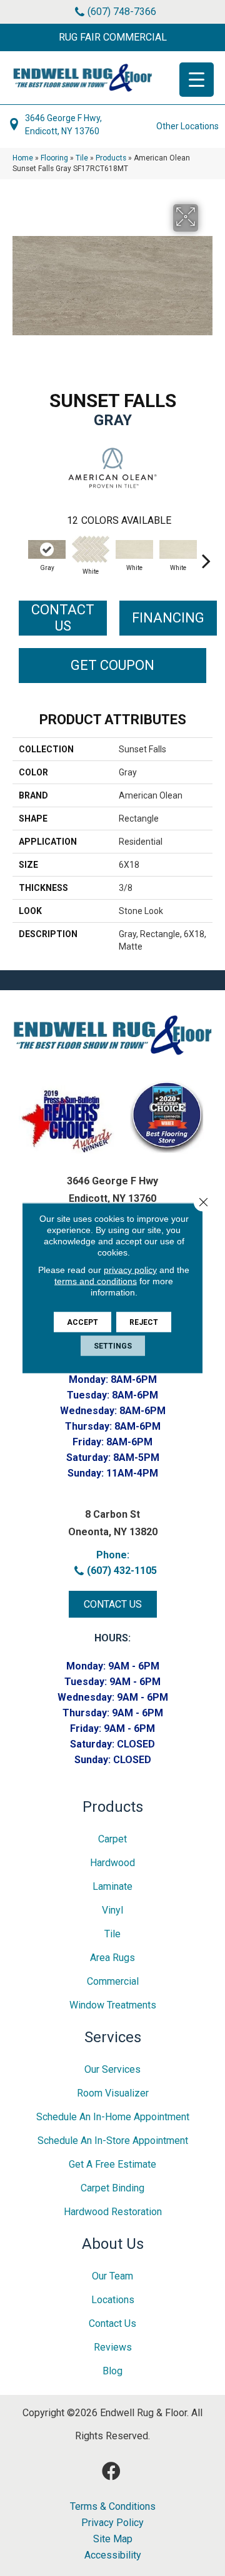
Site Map (113, 2539)
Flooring (54, 158)
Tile (82, 158)
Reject (144, 1322)
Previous (19, 554)
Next (206, 554)
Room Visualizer (113, 2093)
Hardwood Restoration (113, 2212)
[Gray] (47, 549)
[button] (112, 37)
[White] (91, 549)
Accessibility (113, 2555)
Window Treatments (113, 2005)
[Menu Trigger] (197, 80)
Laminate (112, 1886)
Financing (168, 618)
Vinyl (112, 1910)
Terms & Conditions (113, 2507)
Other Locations (187, 126)
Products (111, 158)
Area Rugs (112, 1958)
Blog (112, 2371)
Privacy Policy (112, 2523)
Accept (82, 1322)
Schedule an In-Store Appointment (113, 2141)
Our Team (112, 2276)
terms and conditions (96, 1281)
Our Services (112, 2069)
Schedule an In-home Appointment (113, 2117)
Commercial (113, 1981)
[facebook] (111, 2471)
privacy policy (130, 1270)
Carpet (112, 1839)
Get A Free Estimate (112, 2164)
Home (23, 158)
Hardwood (112, 1863)
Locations (113, 2300)
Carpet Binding (112, 2188)
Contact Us (63, 618)
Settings (113, 1346)
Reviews (113, 2347)
